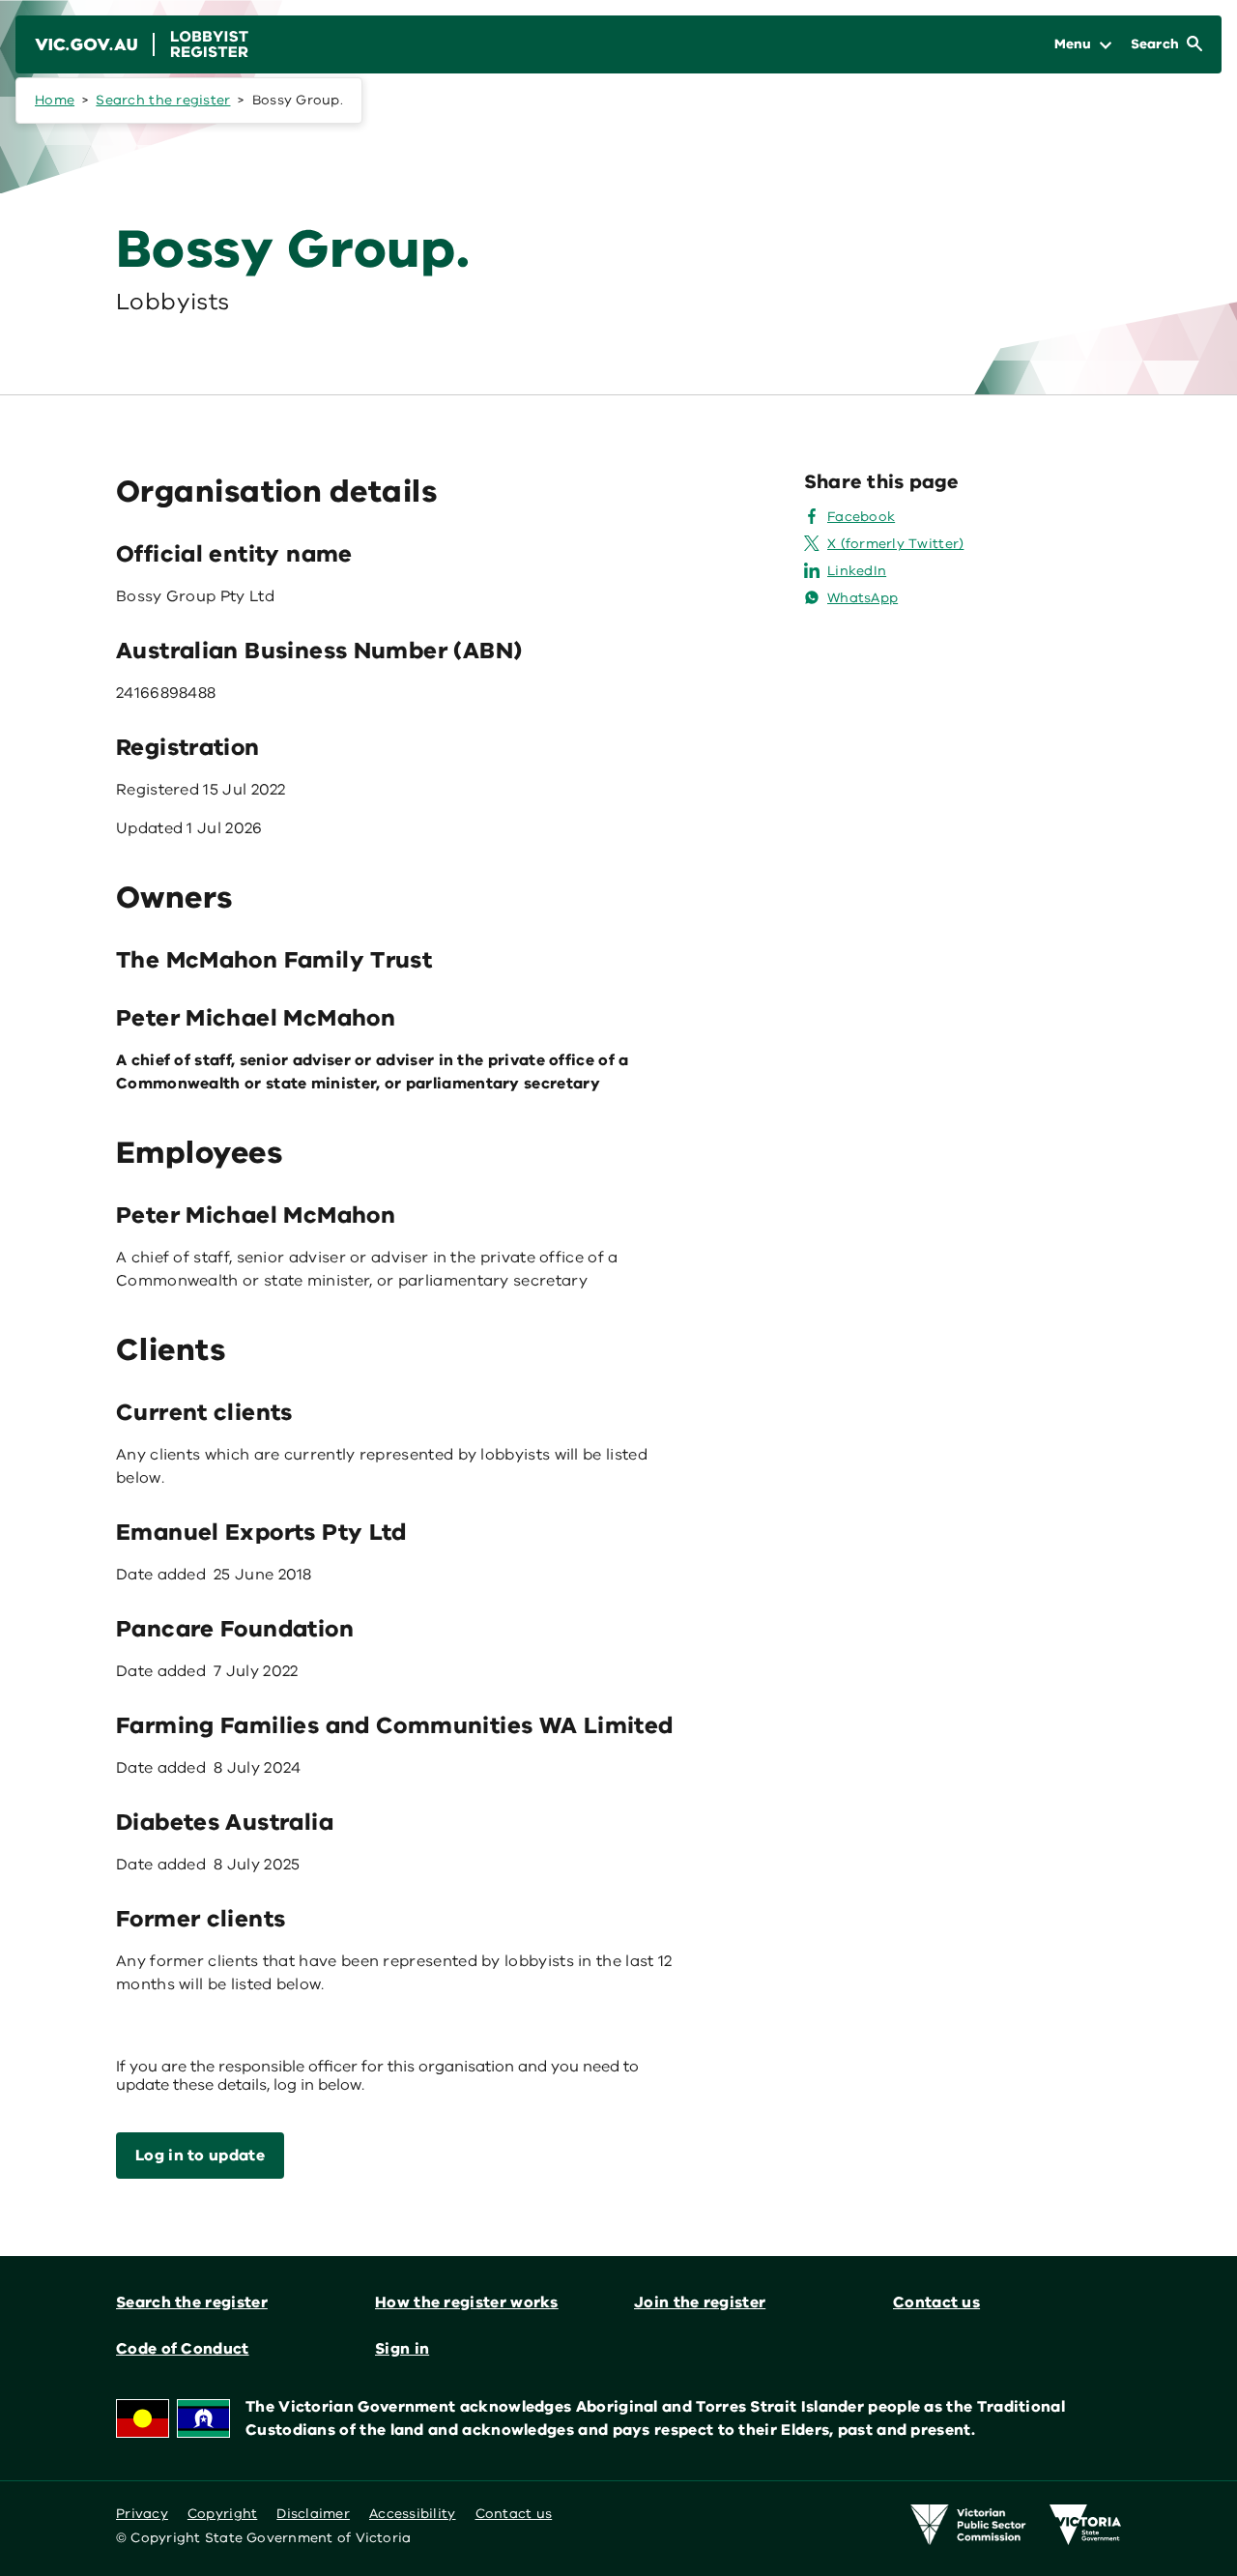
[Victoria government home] (1085, 2525)
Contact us (936, 2302)
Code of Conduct (183, 2349)
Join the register (700, 2302)
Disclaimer (313, 2514)
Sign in (402, 2349)
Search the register (163, 100)
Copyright (222, 2514)
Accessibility (413, 2514)
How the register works (467, 2302)
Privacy (142, 2514)
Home (55, 100)
